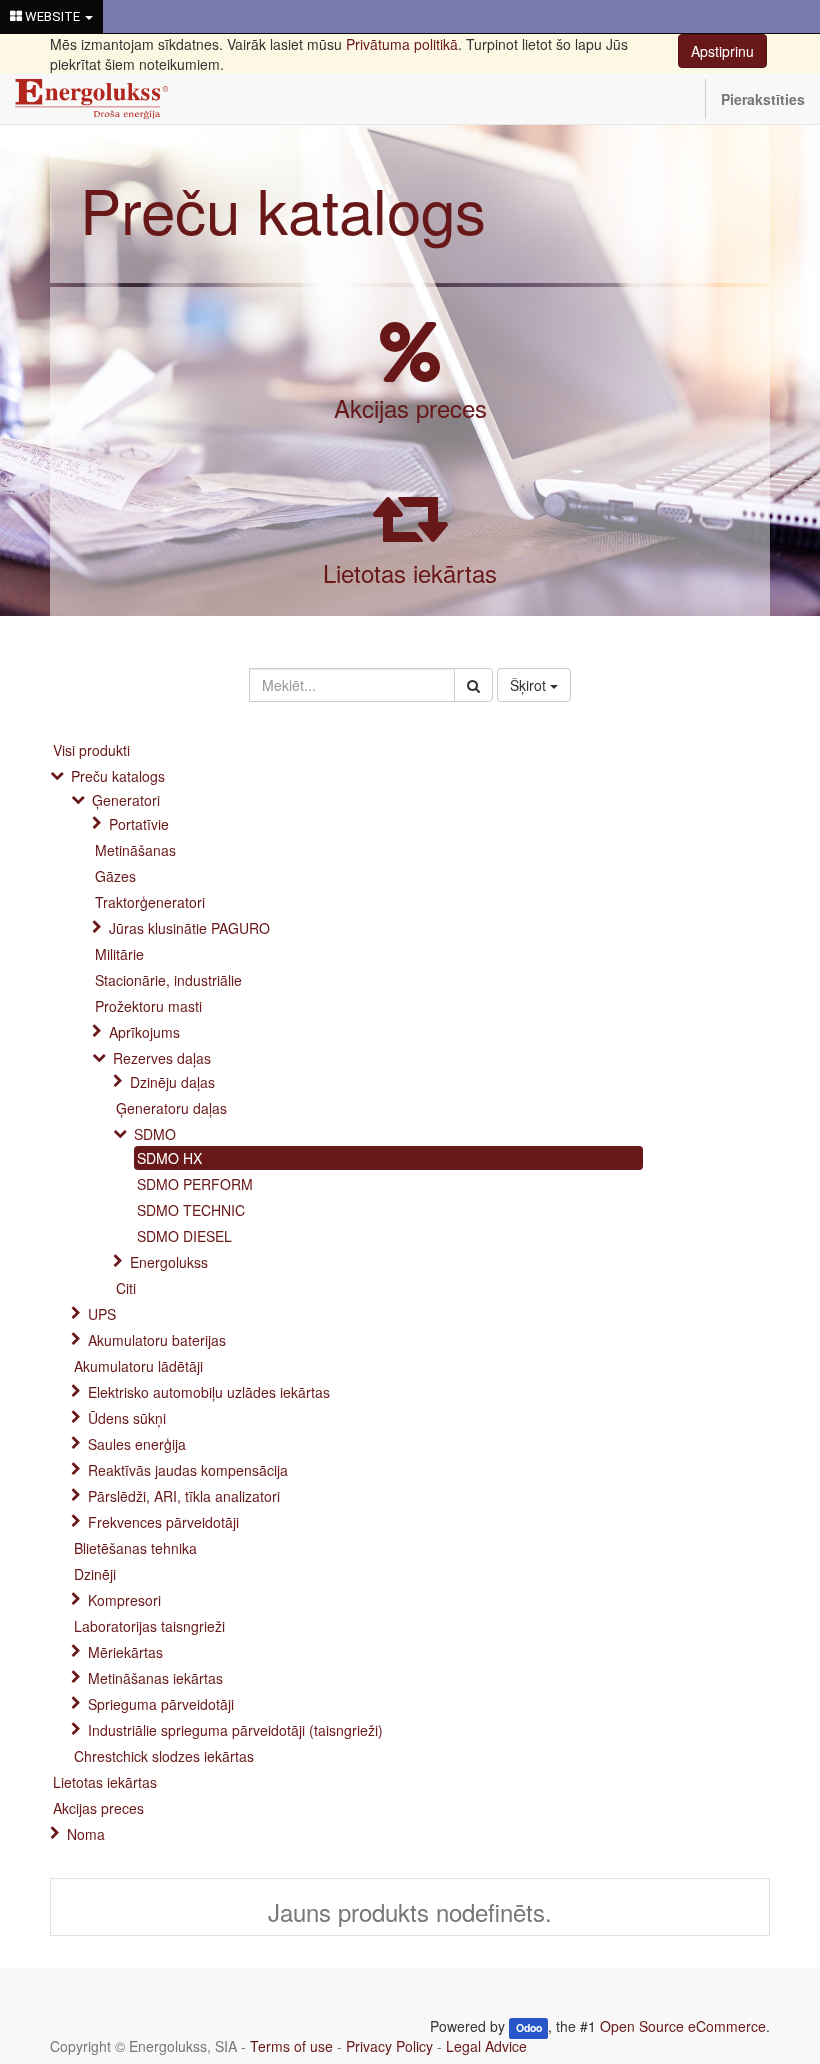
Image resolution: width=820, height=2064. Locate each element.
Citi (126, 1288)
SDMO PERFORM (195, 1184)
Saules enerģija (137, 1444)
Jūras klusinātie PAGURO (189, 928)
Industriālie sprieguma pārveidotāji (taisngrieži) (235, 1730)
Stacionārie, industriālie (168, 980)
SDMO (155, 1134)
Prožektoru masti (148, 1006)
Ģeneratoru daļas (171, 1108)
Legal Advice (486, 2046)
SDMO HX (169, 1158)
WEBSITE (52, 16)
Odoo (529, 2027)
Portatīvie (139, 824)
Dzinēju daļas (172, 1082)
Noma (86, 1834)
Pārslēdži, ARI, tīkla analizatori (184, 1496)
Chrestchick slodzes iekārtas (164, 1756)
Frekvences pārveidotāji (163, 1522)
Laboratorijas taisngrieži (149, 1626)
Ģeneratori (126, 800)
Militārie (119, 954)
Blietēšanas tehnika (135, 1548)
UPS (102, 1314)
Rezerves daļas (162, 1058)
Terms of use (291, 2046)
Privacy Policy (389, 2046)
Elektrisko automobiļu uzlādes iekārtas (209, 1392)
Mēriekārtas (125, 1652)
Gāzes (115, 876)
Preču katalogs (283, 208)
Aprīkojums (144, 1032)
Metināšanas (135, 850)
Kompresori (124, 1600)
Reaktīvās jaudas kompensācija (188, 1470)
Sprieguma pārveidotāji (161, 1704)
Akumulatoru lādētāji (138, 1366)
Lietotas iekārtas (410, 572)
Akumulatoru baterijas (157, 1340)
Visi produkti (91, 750)
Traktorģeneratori (150, 902)
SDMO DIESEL (184, 1236)
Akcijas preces (410, 407)
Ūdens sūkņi (127, 1418)
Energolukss (169, 1262)
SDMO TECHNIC (191, 1210)
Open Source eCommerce (683, 2026)
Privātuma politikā (402, 44)
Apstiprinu (722, 51)
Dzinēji (95, 1574)
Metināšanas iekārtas (155, 1678)
